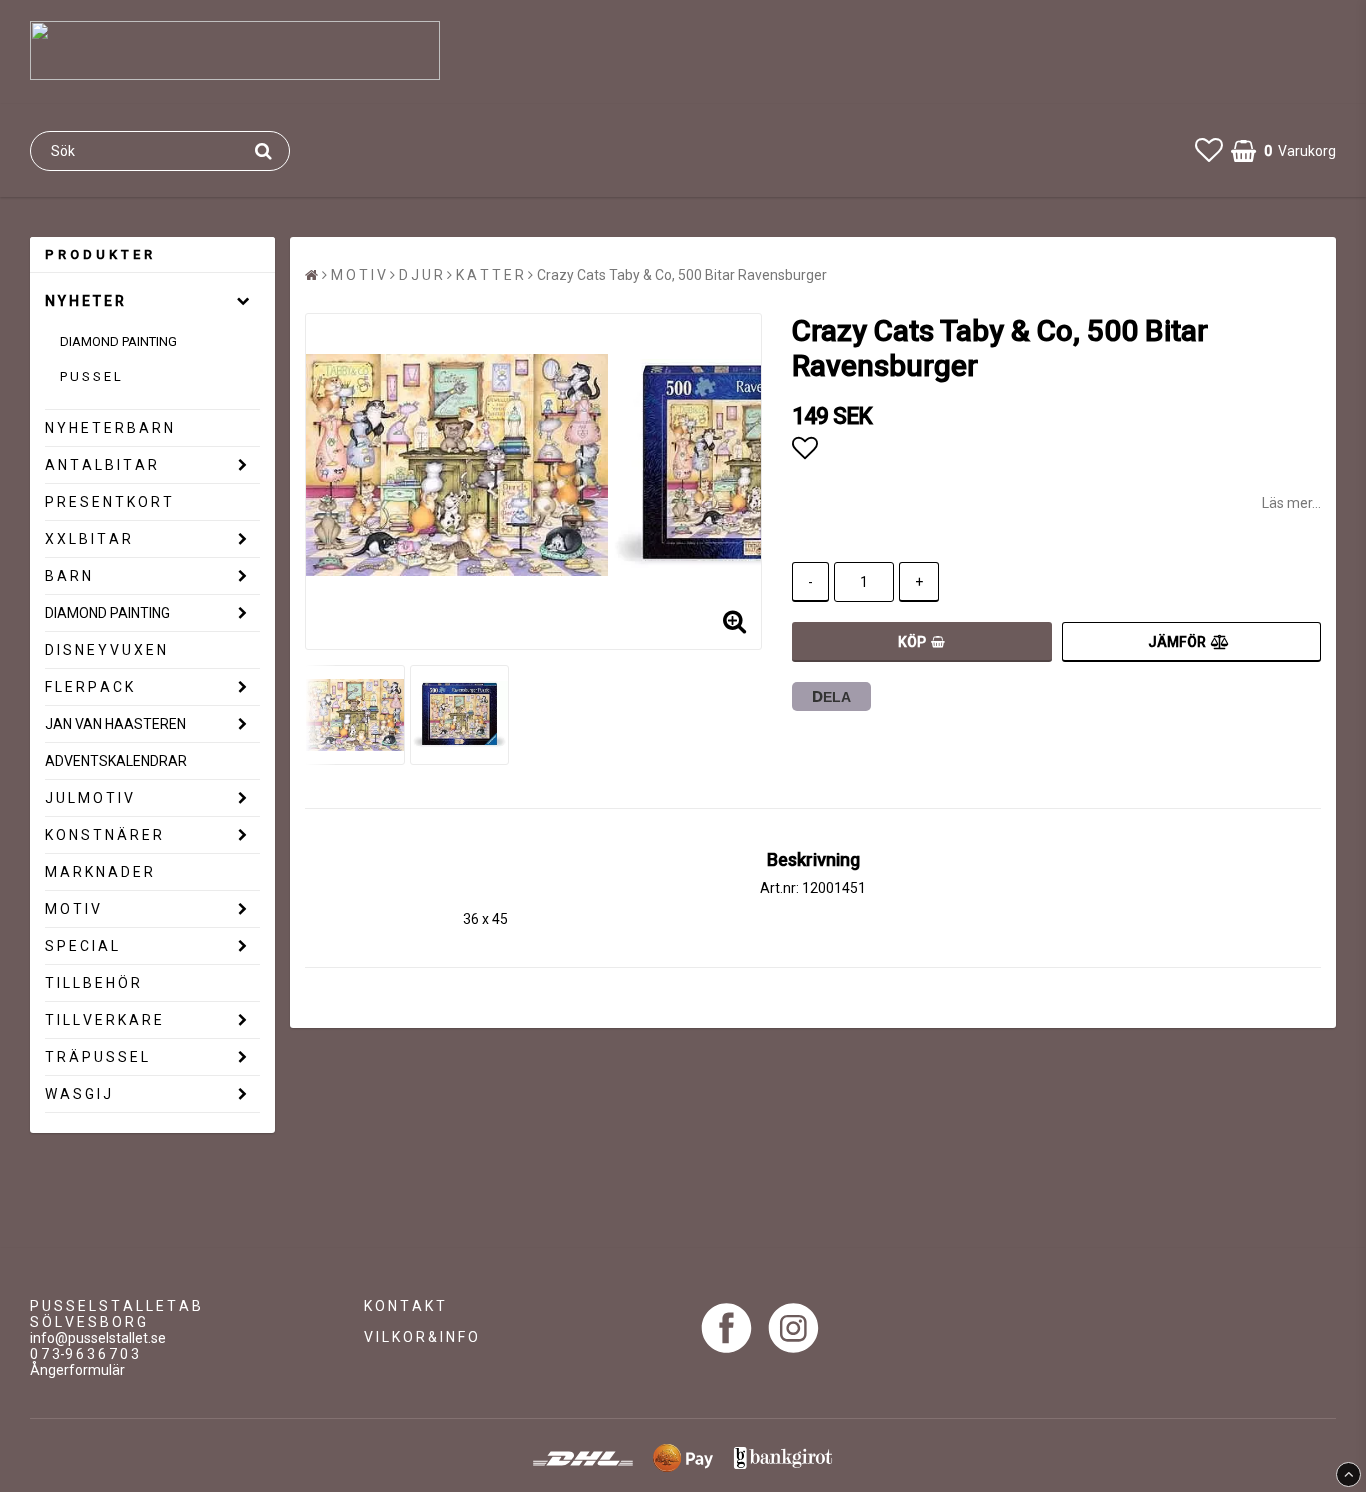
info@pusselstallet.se (98, 1338)
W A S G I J (78, 1094)
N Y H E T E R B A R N (109, 428)
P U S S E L (90, 376)
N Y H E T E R (84, 301)
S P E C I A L (81, 946)
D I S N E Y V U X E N (105, 650)
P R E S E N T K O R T (108, 502)
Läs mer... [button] (1291, 503)
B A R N (68, 576)
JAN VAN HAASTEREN (115, 724)
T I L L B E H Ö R (92, 983)
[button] (1209, 150)
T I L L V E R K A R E (103, 1020)
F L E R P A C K (89, 687)
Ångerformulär (77, 1370)
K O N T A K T (404, 1306)
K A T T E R (490, 275)
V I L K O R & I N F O (421, 1337)
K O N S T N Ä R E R (103, 835)
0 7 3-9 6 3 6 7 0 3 (84, 1354)
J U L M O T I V (89, 798)
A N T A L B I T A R (101, 465)
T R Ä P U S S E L (96, 1057)
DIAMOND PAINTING (118, 341)
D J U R (421, 275)
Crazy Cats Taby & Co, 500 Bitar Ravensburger (682, 275)
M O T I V (72, 909)
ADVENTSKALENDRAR (116, 761)
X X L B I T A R (88, 539)
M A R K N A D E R (99, 872)
